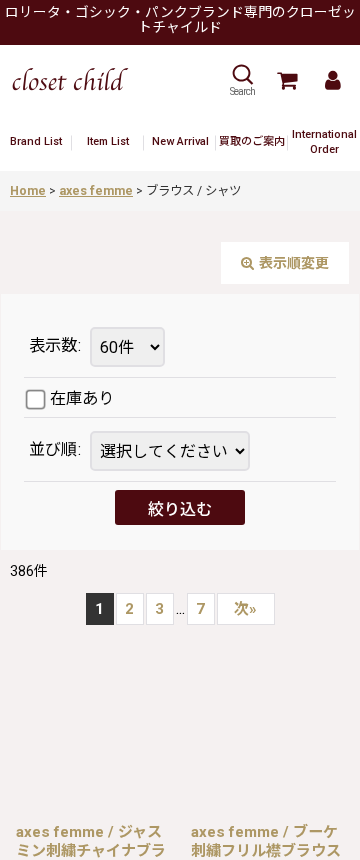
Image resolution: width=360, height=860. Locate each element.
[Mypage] (332, 80)
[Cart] (286, 80)
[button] (242, 80)
